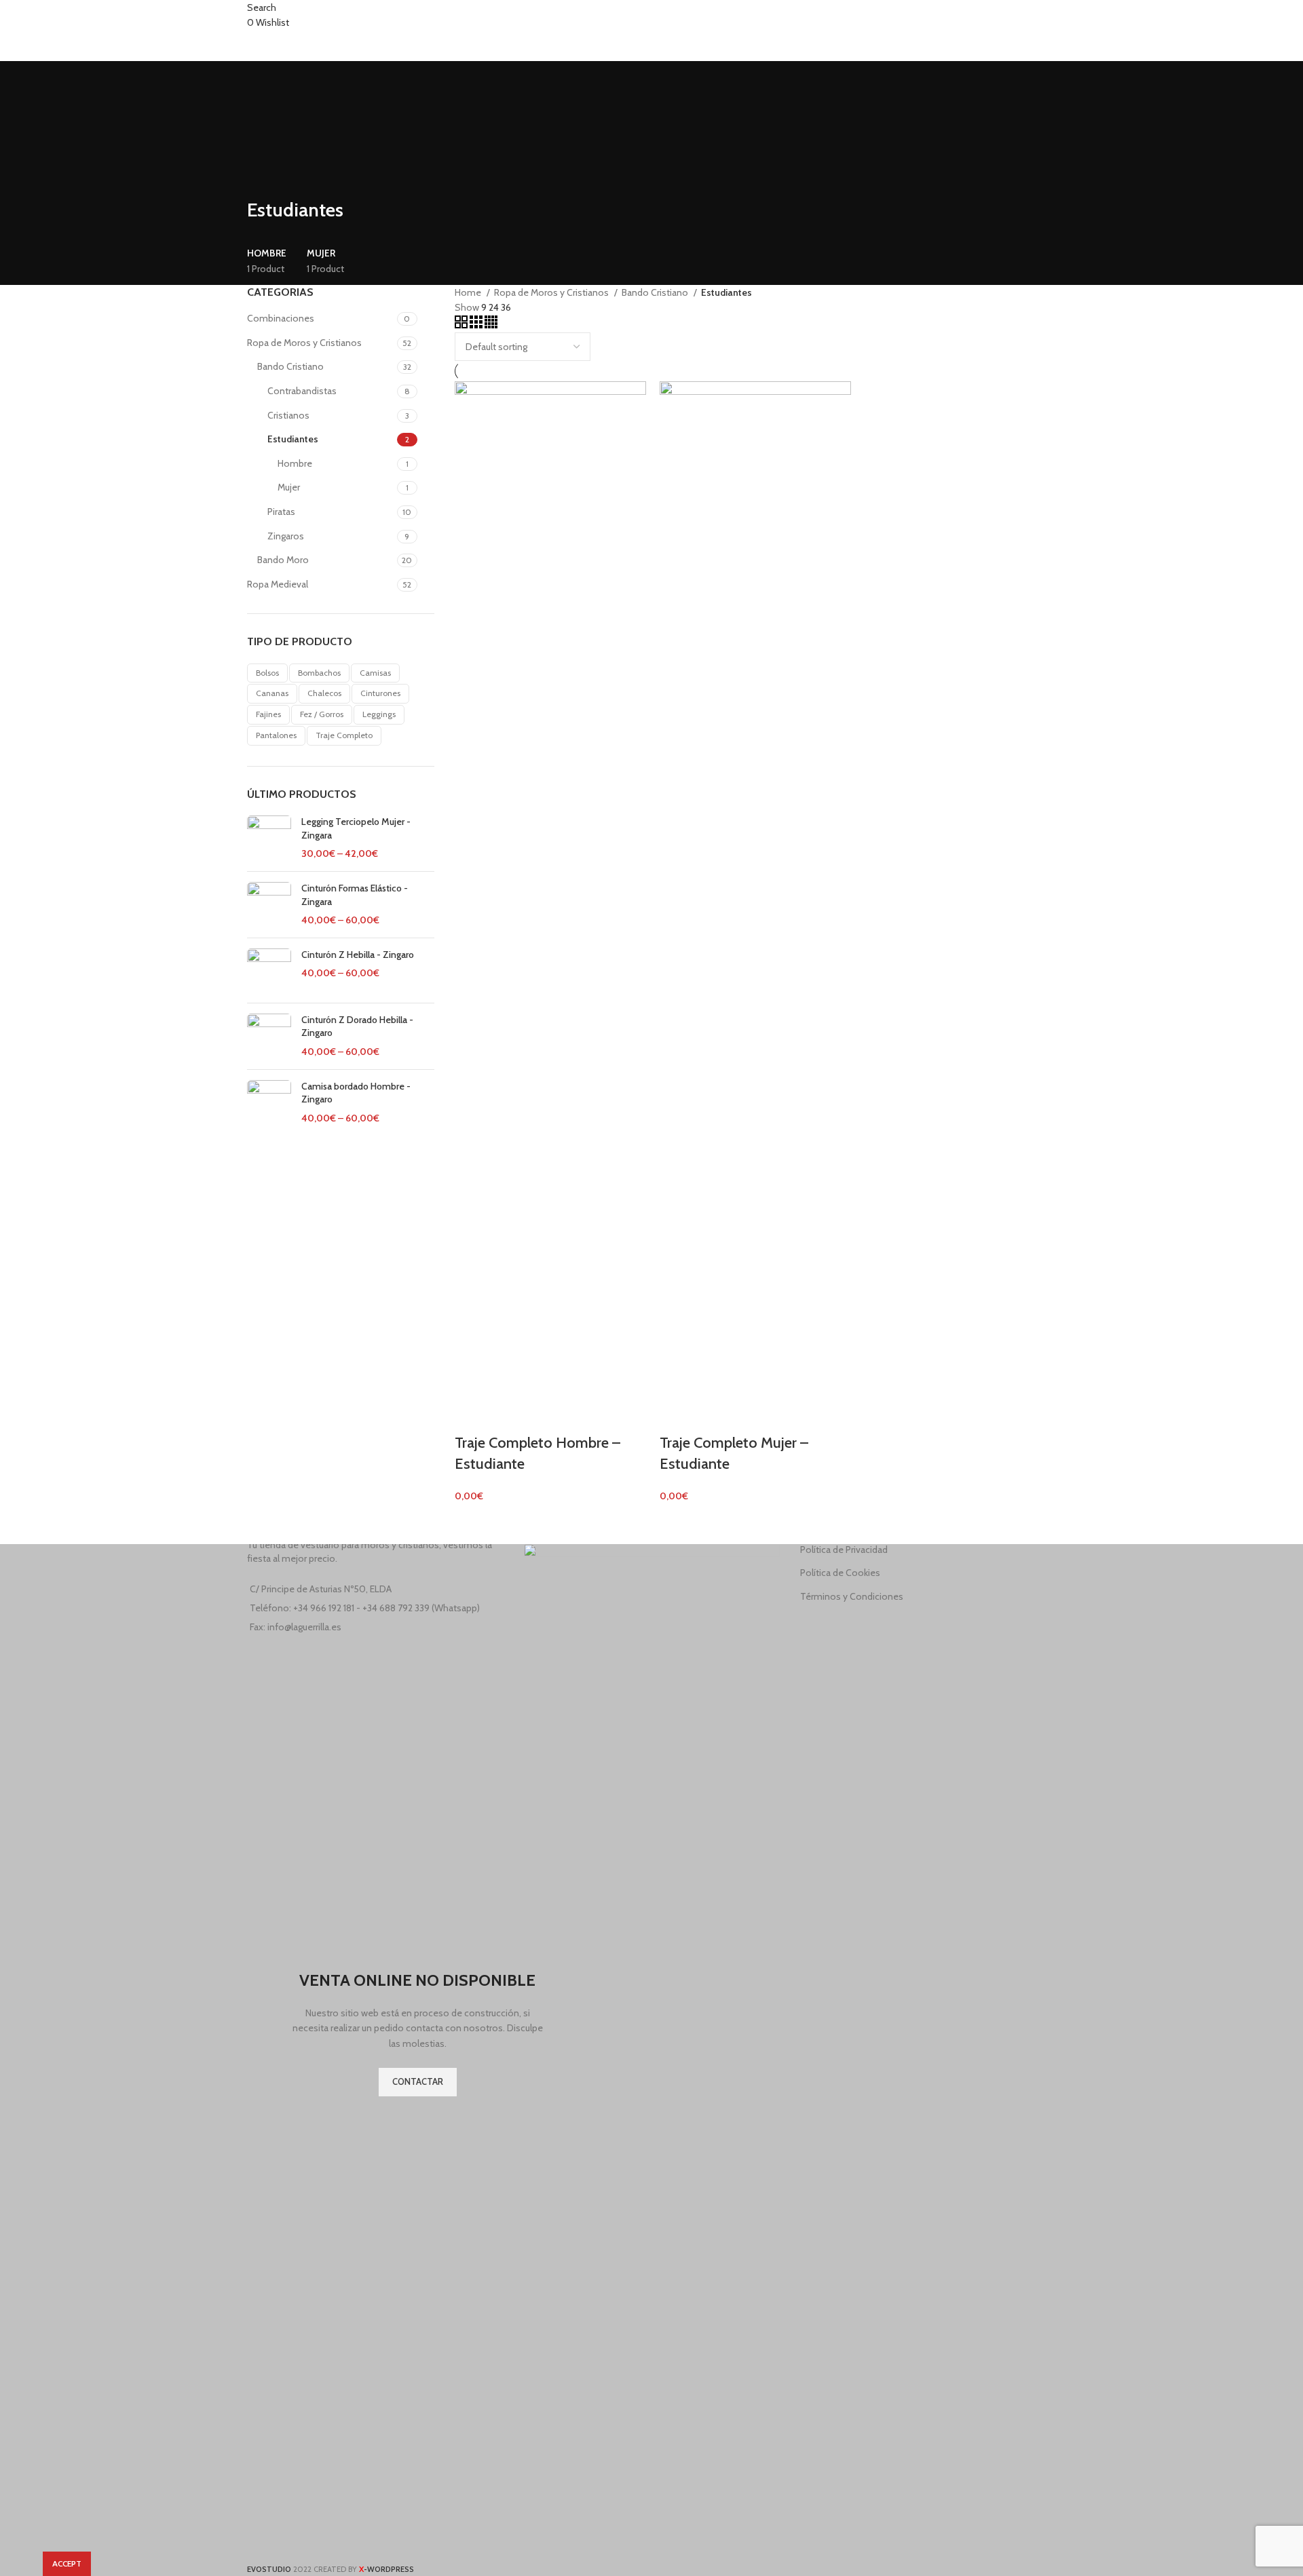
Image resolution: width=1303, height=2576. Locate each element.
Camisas (375, 673)
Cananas (272, 693)
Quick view (508, 1416)
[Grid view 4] (491, 325)
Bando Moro (283, 560)
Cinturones (380, 693)
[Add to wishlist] (544, 1416)
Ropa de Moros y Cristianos (304, 343)
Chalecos (324, 693)
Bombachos (319, 673)
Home (469, 292)
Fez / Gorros (322, 714)
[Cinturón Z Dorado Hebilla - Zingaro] (269, 1036)
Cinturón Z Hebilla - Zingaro (358, 955)
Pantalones (276, 735)
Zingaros (286, 536)
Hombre (295, 463)
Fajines (268, 714)
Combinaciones (281, 318)
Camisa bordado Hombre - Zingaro (356, 1093)
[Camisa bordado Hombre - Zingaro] (269, 1103)
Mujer (289, 487)
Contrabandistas (302, 391)
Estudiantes (293, 439)
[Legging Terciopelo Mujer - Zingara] (269, 838)
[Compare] (472, 1416)
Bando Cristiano (290, 366)
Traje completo (344, 735)
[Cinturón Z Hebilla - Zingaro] (269, 970)
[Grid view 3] (477, 325)
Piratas (281, 512)
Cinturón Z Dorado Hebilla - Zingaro (357, 1026)
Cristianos (288, 415)
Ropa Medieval (278, 584)
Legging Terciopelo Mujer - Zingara (356, 828)
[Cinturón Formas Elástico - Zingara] (269, 905)
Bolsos (267, 673)
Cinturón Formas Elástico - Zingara (355, 895)
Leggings (379, 714)
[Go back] (264, 180)
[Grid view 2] (462, 325)
